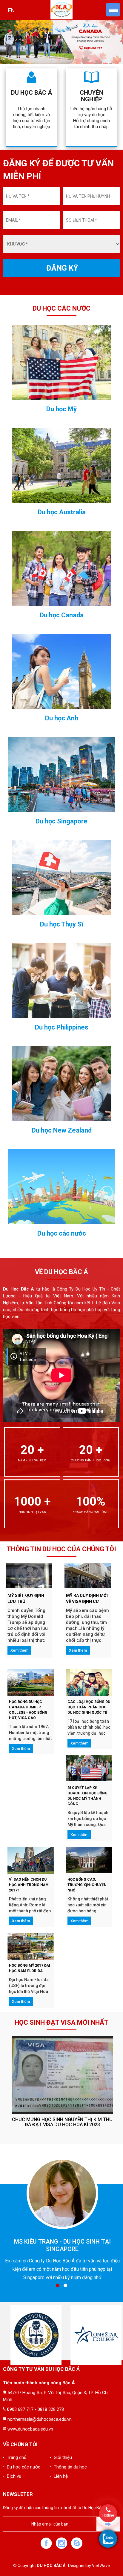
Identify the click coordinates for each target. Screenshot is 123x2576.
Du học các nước (62, 1233)
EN (11, 10)
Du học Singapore (61, 821)
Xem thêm (19, 1650)
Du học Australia (62, 512)
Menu (113, 10)
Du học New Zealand (62, 1130)
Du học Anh (62, 718)
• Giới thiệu (61, 2457)
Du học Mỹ (61, 409)
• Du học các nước (22, 2467)
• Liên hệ (59, 2476)
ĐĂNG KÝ (62, 268)
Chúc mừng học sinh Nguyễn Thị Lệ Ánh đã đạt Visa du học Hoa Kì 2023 (62, 2122)
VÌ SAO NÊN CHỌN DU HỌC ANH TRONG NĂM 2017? (29, 1885)
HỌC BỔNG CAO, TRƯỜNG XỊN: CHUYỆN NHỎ (87, 1885)
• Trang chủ (15, 2457)
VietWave (101, 2566)
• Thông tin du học (68, 2467)
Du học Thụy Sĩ (62, 924)
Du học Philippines (62, 1027)
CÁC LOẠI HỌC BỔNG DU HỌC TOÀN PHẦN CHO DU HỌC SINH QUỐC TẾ (89, 1707)
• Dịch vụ (12, 2476)
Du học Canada (62, 615)
